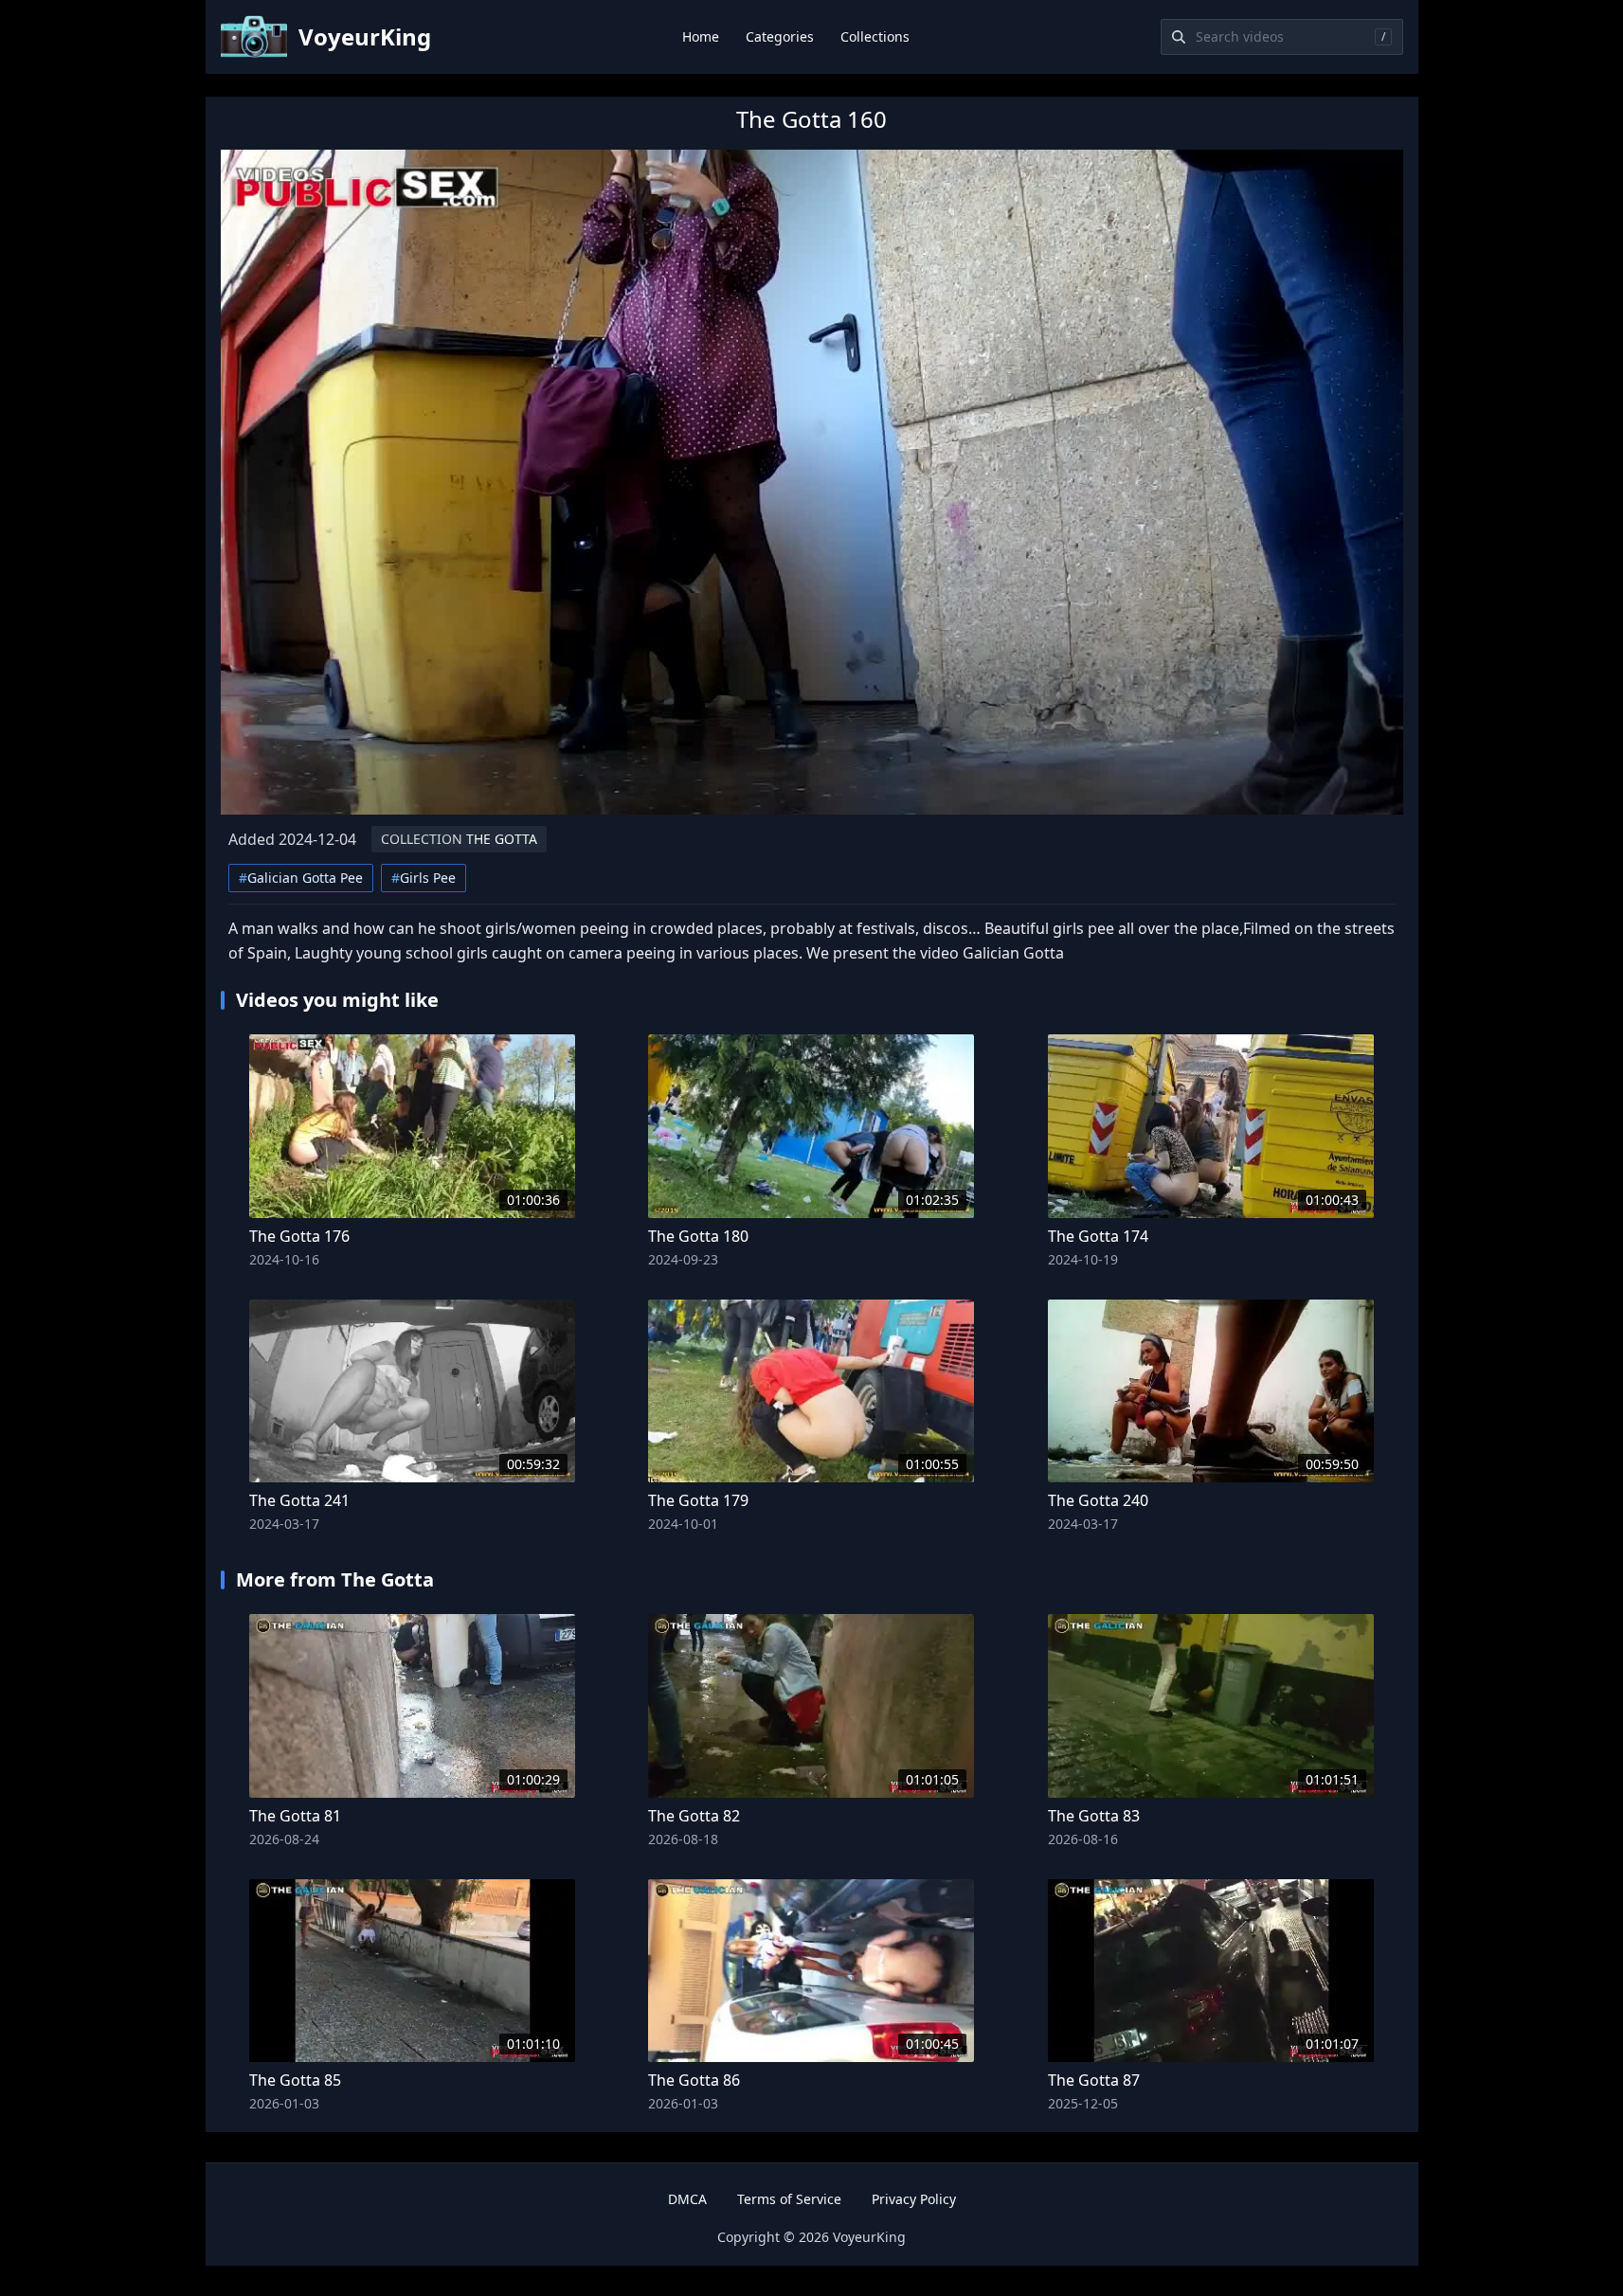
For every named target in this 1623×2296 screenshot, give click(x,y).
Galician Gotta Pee (301, 878)
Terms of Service (789, 2199)
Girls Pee (424, 878)
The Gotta (459, 839)
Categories (780, 36)
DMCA (687, 2199)
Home (701, 36)
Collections (875, 36)
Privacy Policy (914, 2199)
